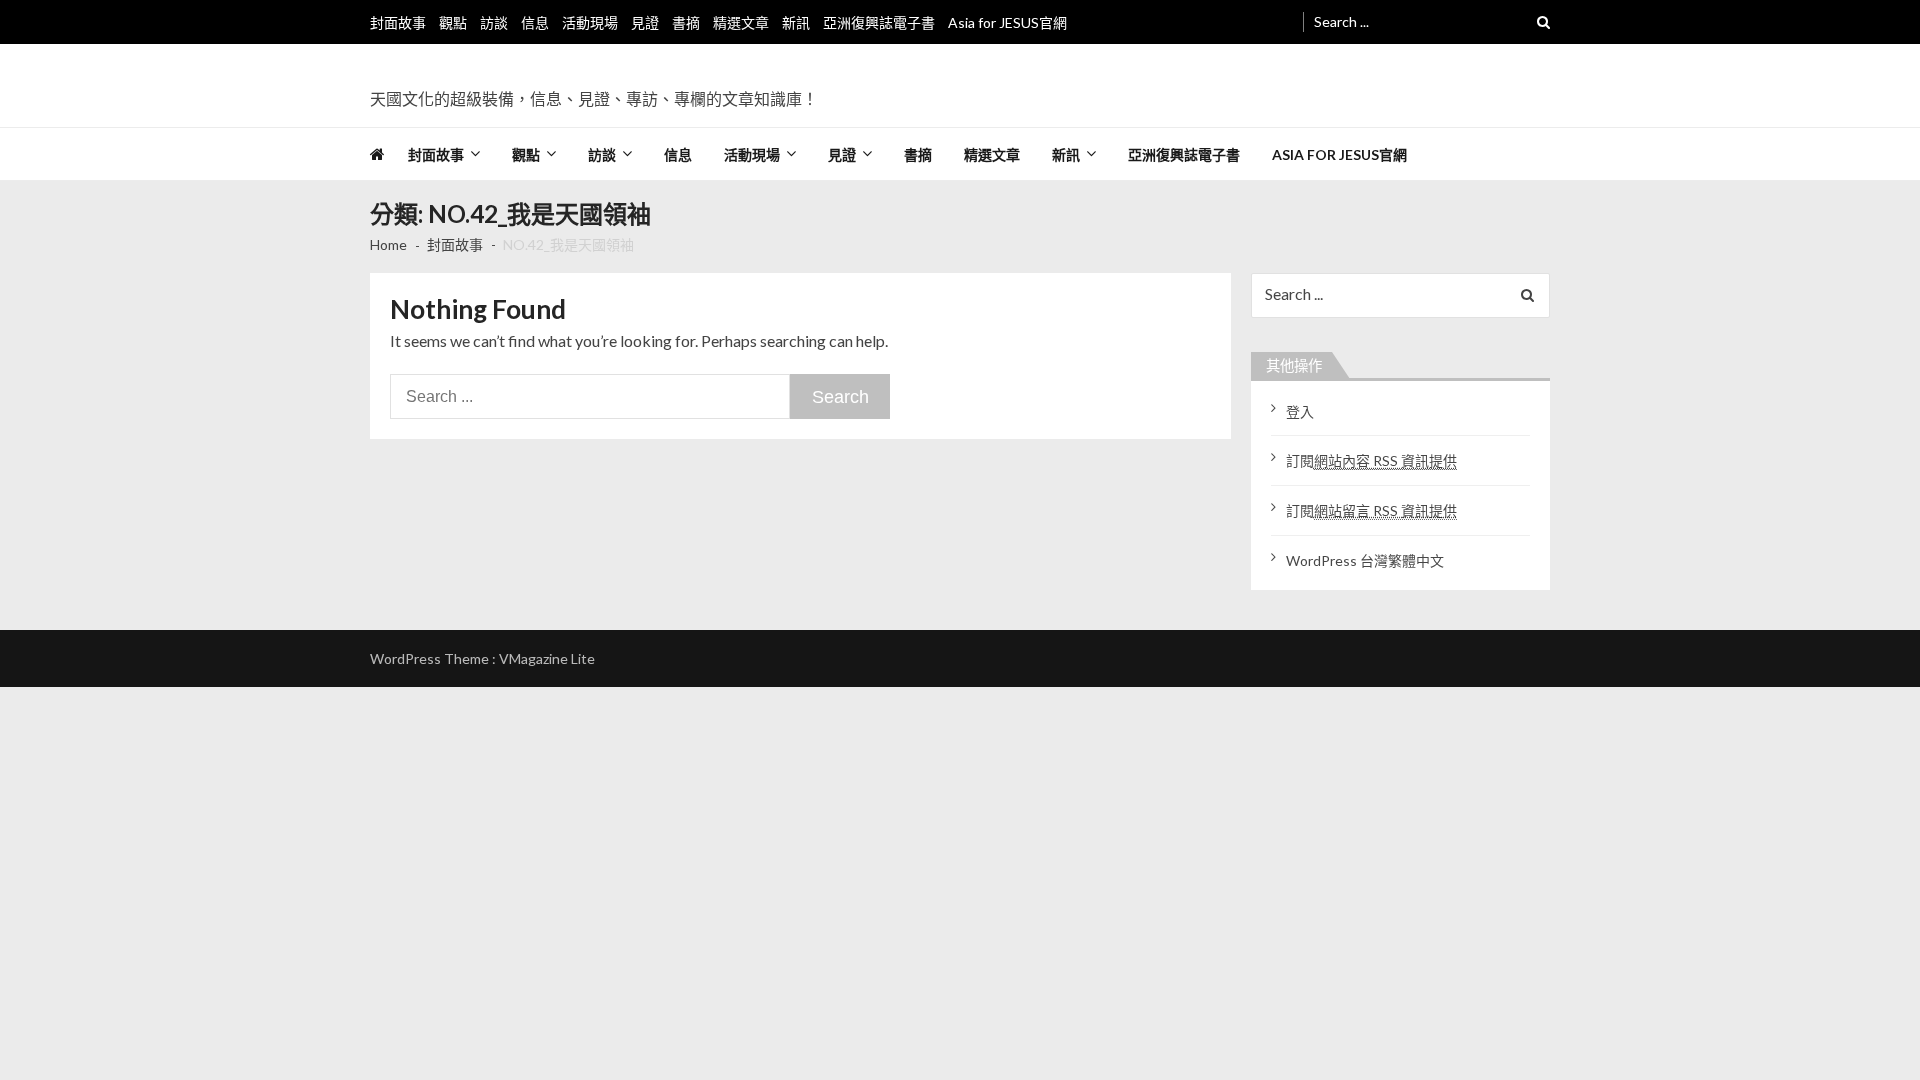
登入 (1300, 411)
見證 (645, 22)
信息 (535, 22)
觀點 (453, 22)
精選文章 (741, 22)
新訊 (796, 22)
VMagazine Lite (547, 658)
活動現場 (590, 22)
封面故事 (398, 22)
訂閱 (1371, 460)
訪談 (494, 22)
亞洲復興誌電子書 (879, 22)
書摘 (686, 22)
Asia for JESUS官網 (1007, 22)
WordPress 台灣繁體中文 (1365, 560)
